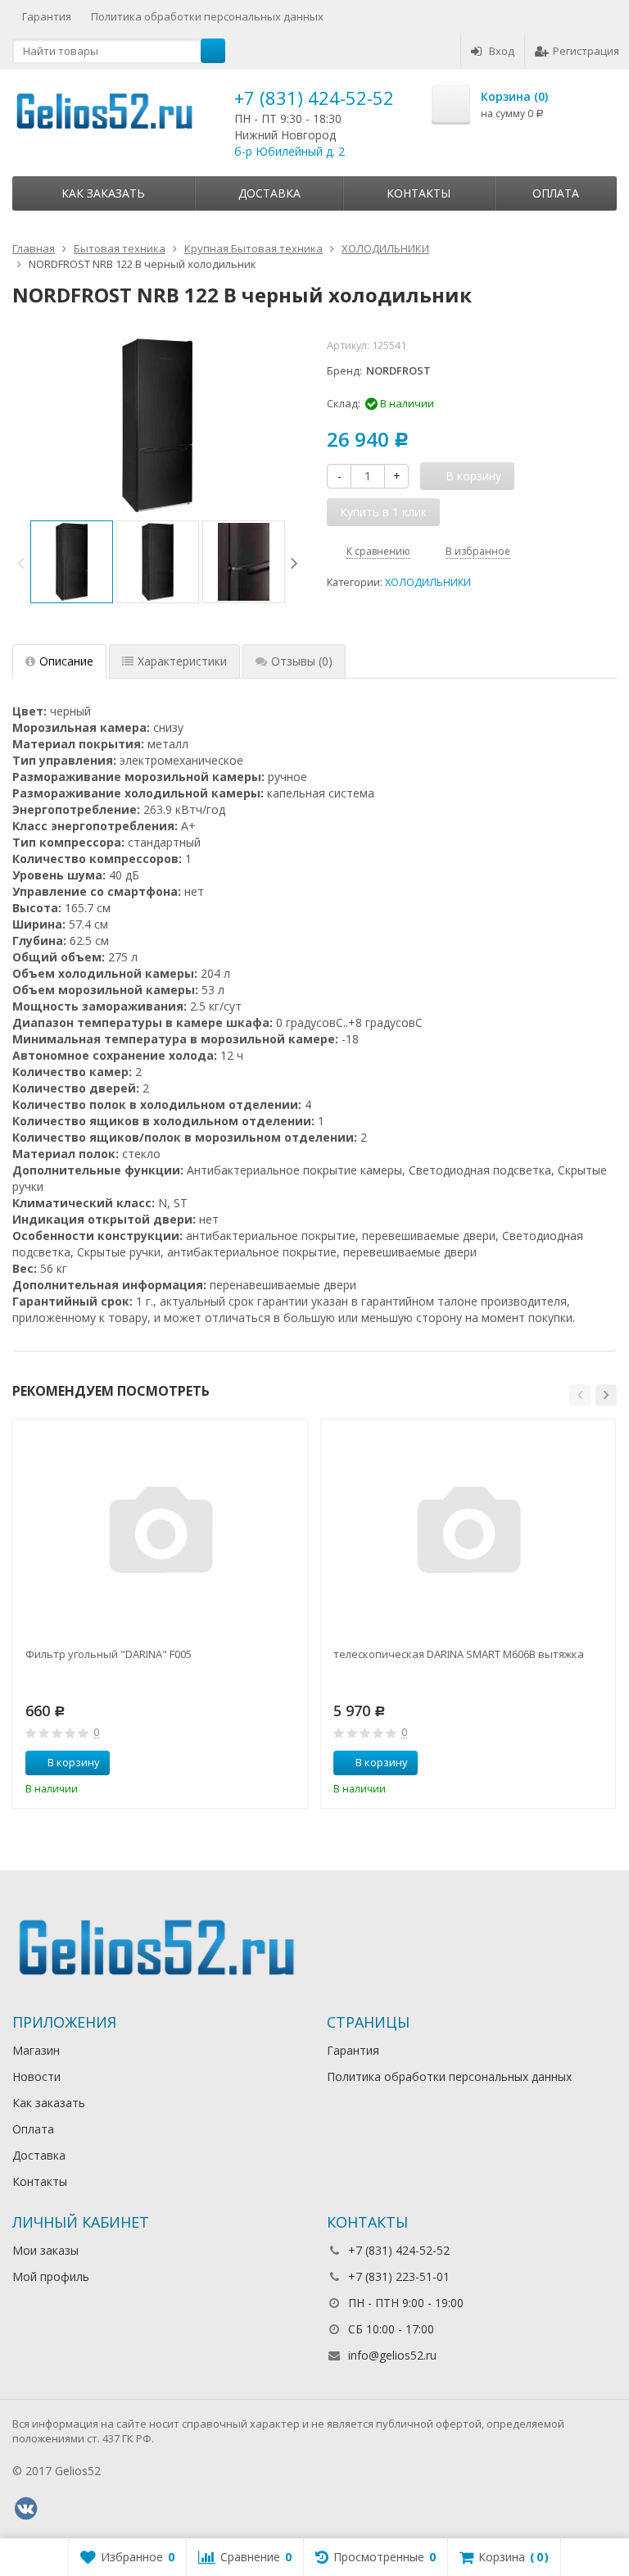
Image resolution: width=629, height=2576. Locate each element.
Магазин (36, 2050)
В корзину (74, 1762)
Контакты (419, 193)
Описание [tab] (66, 661)
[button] (580, 1395)
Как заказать (103, 193)
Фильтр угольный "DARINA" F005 (109, 1654)
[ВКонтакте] (25, 2509)
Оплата (556, 193)
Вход (502, 51)
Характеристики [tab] (182, 661)
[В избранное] (289, 1763)
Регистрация (586, 51)
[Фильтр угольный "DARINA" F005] (161, 1534)
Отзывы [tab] (302, 661)
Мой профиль (51, 2276)
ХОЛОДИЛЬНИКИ (428, 582)
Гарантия (47, 16)
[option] (72, 562)
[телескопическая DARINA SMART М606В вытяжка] (468, 1534)
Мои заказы (45, 2250)
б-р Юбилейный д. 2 (290, 151)
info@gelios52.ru (392, 2355)
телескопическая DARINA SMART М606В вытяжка (459, 1654)
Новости (36, 2076)
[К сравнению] (265, 1763)
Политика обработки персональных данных (207, 16)
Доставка (269, 193)
